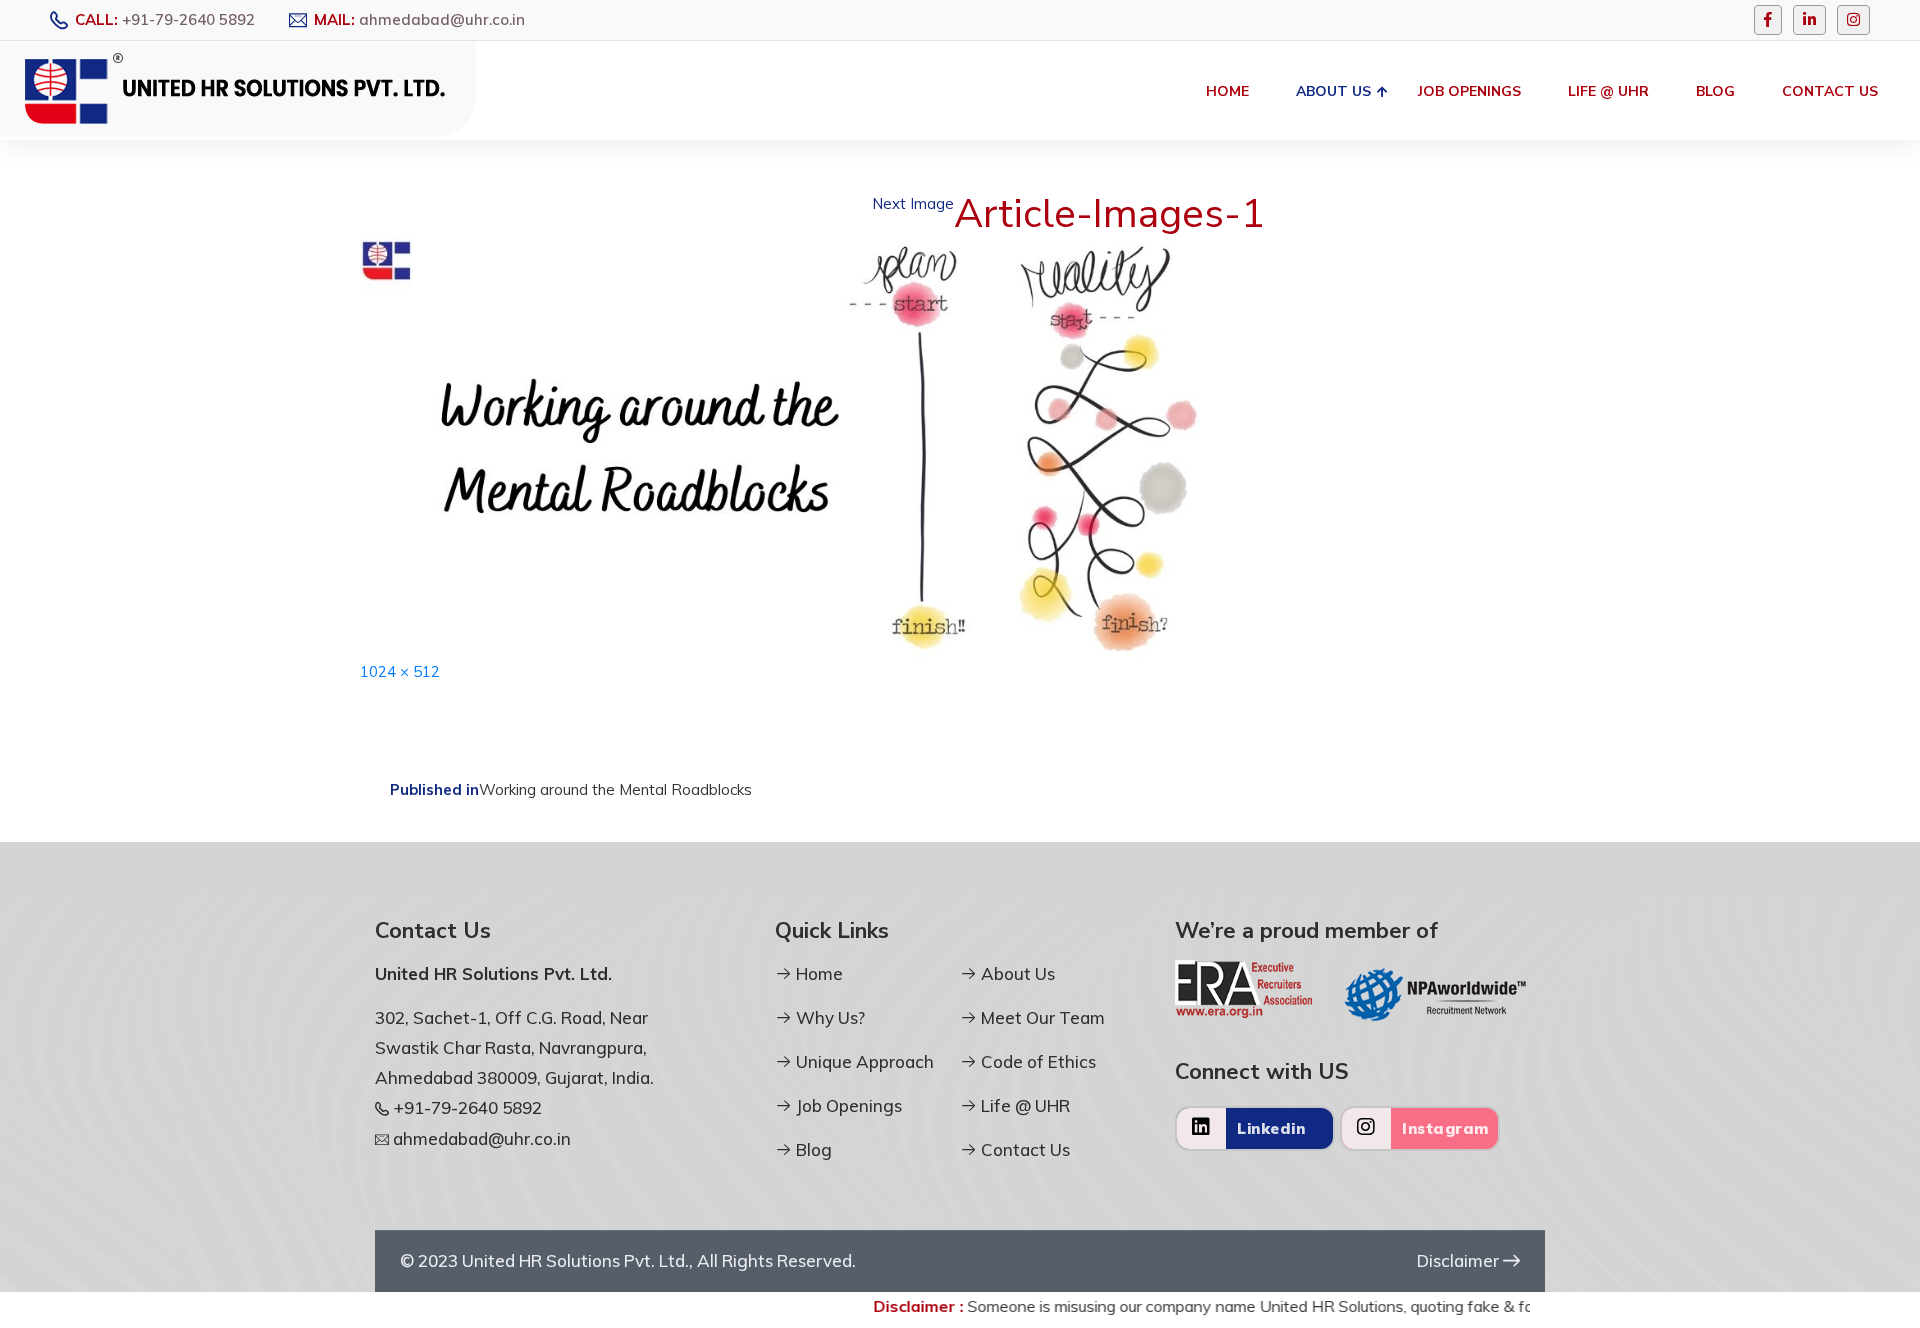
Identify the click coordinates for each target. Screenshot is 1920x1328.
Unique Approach (863, 1061)
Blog (1715, 91)
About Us (1333, 91)
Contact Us (1830, 91)
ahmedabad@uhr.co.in (442, 19)
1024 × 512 (400, 671)
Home (1227, 91)
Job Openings (1469, 91)
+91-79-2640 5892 (188, 19)
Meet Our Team (1041, 1017)
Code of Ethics (1036, 1061)
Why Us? (828, 1017)
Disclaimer (1460, 1260)
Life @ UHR (1608, 91)
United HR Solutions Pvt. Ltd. (575, 1260)
